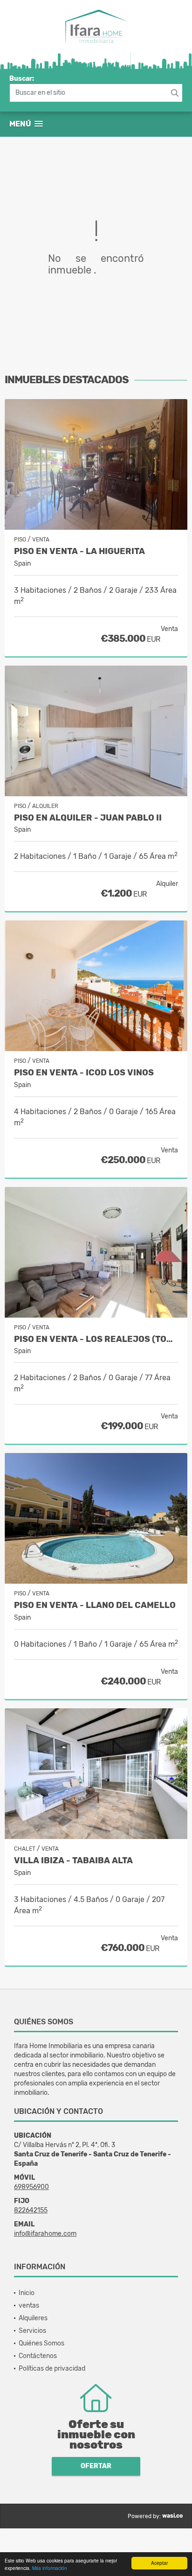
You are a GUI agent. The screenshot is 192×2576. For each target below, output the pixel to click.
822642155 (31, 2210)
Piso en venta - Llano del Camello (95, 1605)
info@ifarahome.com (45, 2234)
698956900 (31, 2187)
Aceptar (159, 2563)
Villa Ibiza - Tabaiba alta (73, 1861)
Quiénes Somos (41, 2343)
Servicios (32, 2331)
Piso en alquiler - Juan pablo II (88, 818)
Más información (50, 2568)
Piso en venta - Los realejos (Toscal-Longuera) (96, 1339)
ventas (29, 2306)
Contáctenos (38, 2356)
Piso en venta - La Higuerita (79, 551)
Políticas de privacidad (52, 2369)
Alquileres (33, 2318)
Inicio (27, 2293)
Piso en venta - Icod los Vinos (84, 1073)
